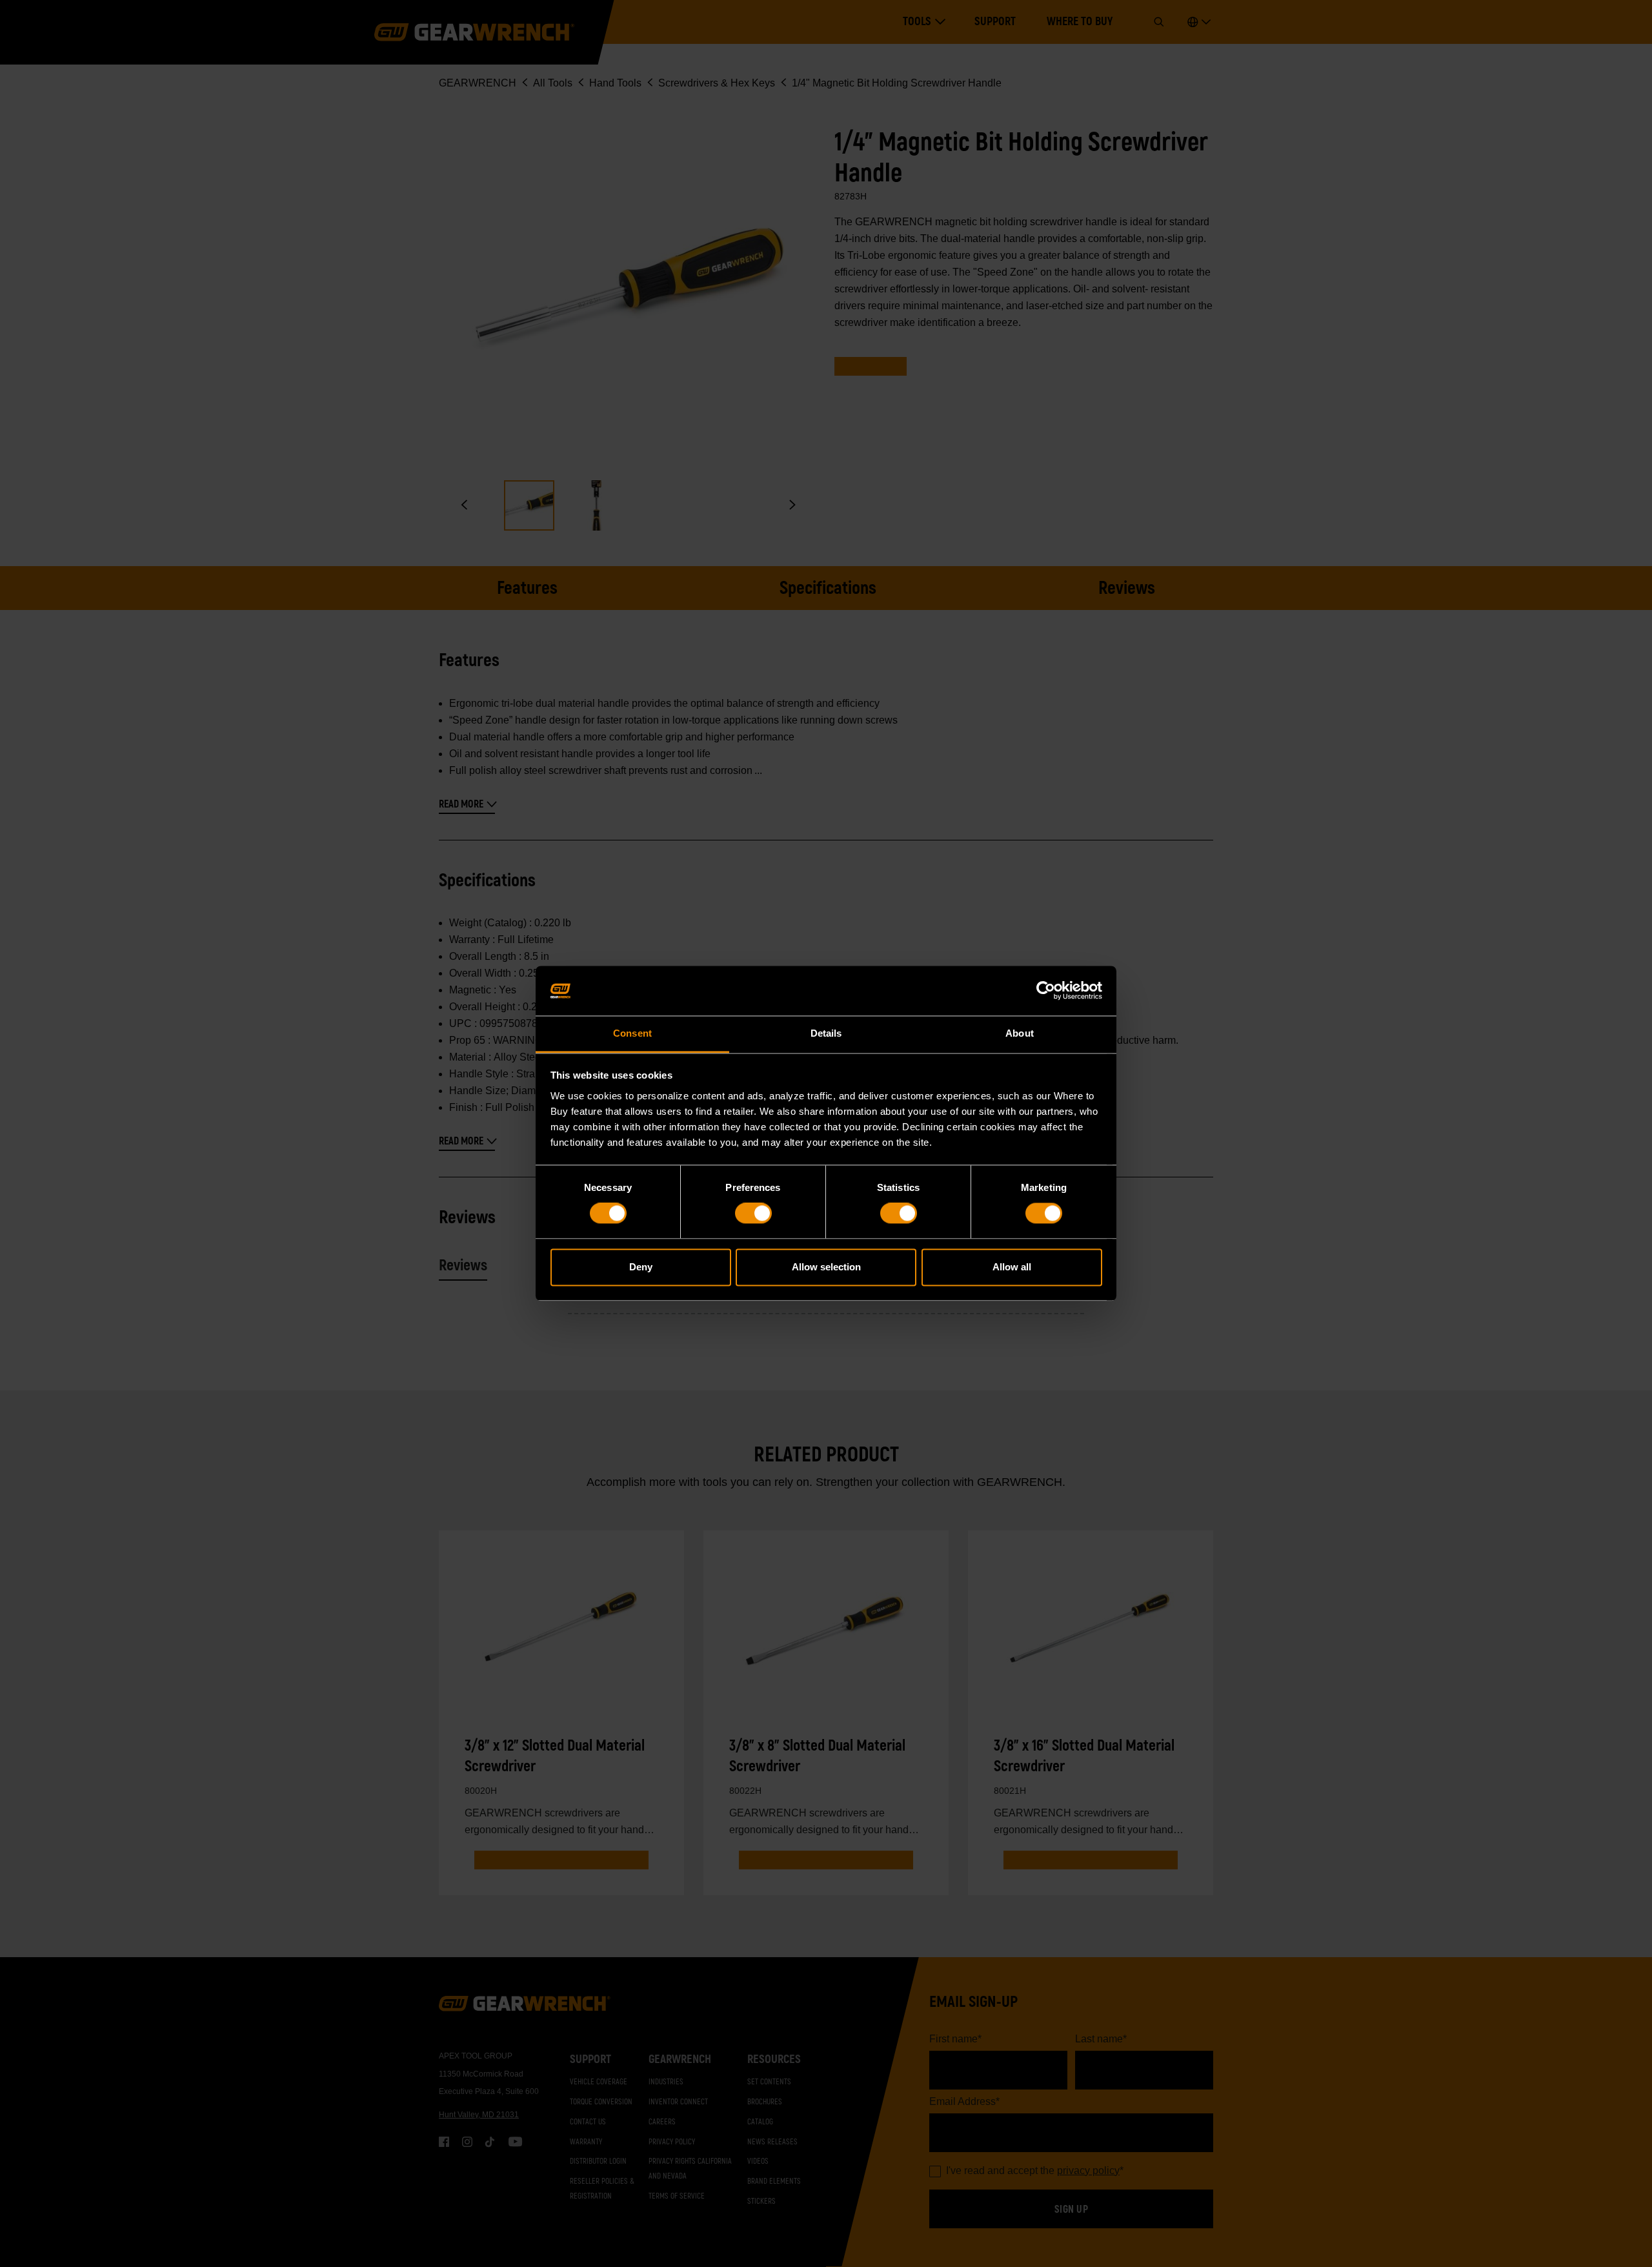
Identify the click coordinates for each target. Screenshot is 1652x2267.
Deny (641, 1267)
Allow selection (826, 1267)
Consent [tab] (632, 1033)
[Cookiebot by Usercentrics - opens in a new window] (1046, 991)
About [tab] (1020, 1033)
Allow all (1012, 1267)
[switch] (753, 1214)
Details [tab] (826, 1033)
